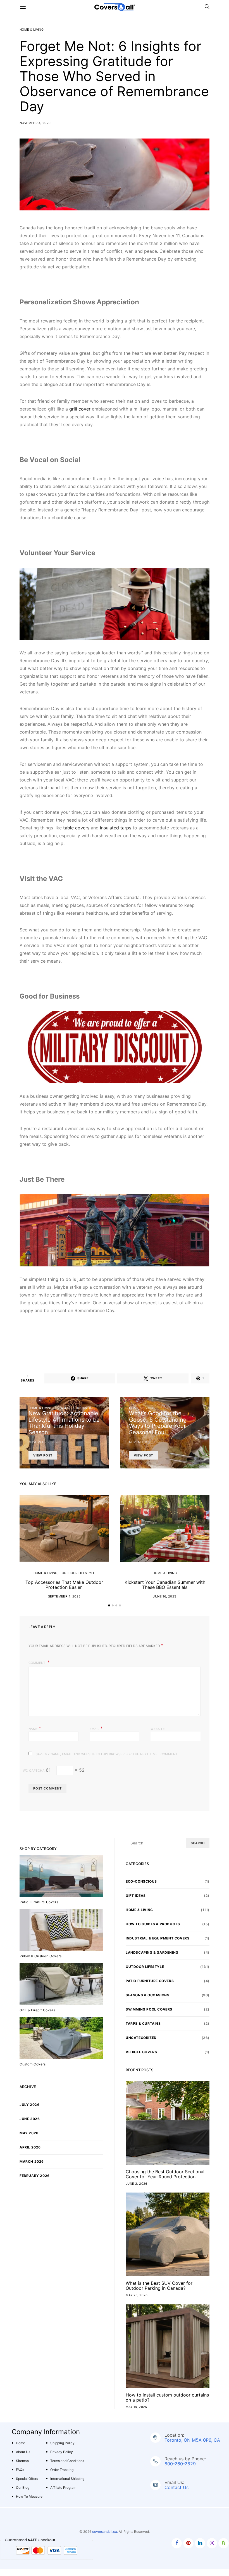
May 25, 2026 (137, 2295)
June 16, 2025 (165, 1596)
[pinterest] (188, 2543)
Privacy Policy (62, 2452)
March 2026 (32, 2161)
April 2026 (30, 2147)
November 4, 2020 (35, 123)
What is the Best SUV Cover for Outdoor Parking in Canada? (159, 2286)
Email (96, 1728)
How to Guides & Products (153, 1924)
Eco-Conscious (141, 1881)
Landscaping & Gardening (152, 1952)
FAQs (20, 2470)
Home (21, 2443)
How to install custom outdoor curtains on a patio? (167, 2397)
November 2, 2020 (44, 1442)
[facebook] (177, 2543)
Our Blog (23, 2488)
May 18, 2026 (136, 2407)
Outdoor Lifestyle (78, 1573)
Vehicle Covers (141, 2052)
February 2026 (35, 2176)
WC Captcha (34, 1771)
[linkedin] (200, 2543)
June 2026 (30, 2119)
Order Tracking (62, 2470)
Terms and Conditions (67, 2461)
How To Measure (29, 2496)
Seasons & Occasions (76, 1408)
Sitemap (22, 2461)
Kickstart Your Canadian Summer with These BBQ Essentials (165, 1585)
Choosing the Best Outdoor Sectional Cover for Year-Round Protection (165, 2174)
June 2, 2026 (137, 2184)
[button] (109, 1605)
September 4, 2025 (64, 1596)
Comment (37, 1663)
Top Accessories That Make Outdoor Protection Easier (64, 1585)
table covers (76, 828)
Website (158, 1729)
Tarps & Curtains (143, 2023)
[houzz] (224, 2543)
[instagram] (212, 2543)
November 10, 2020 (145, 1442)
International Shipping (67, 2479)
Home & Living (32, 30)
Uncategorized (141, 2038)
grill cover (80, 409)
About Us (23, 2452)
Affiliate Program (63, 2488)
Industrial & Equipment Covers (158, 1938)
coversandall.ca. (105, 2532)
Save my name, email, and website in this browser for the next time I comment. (107, 1754)
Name (35, 1728)
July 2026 (29, 2105)
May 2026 (29, 2133)
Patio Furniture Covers (150, 1981)
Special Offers (27, 2479)
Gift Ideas (136, 1896)
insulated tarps (115, 828)
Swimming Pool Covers (149, 2009)
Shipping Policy (62, 2443)
